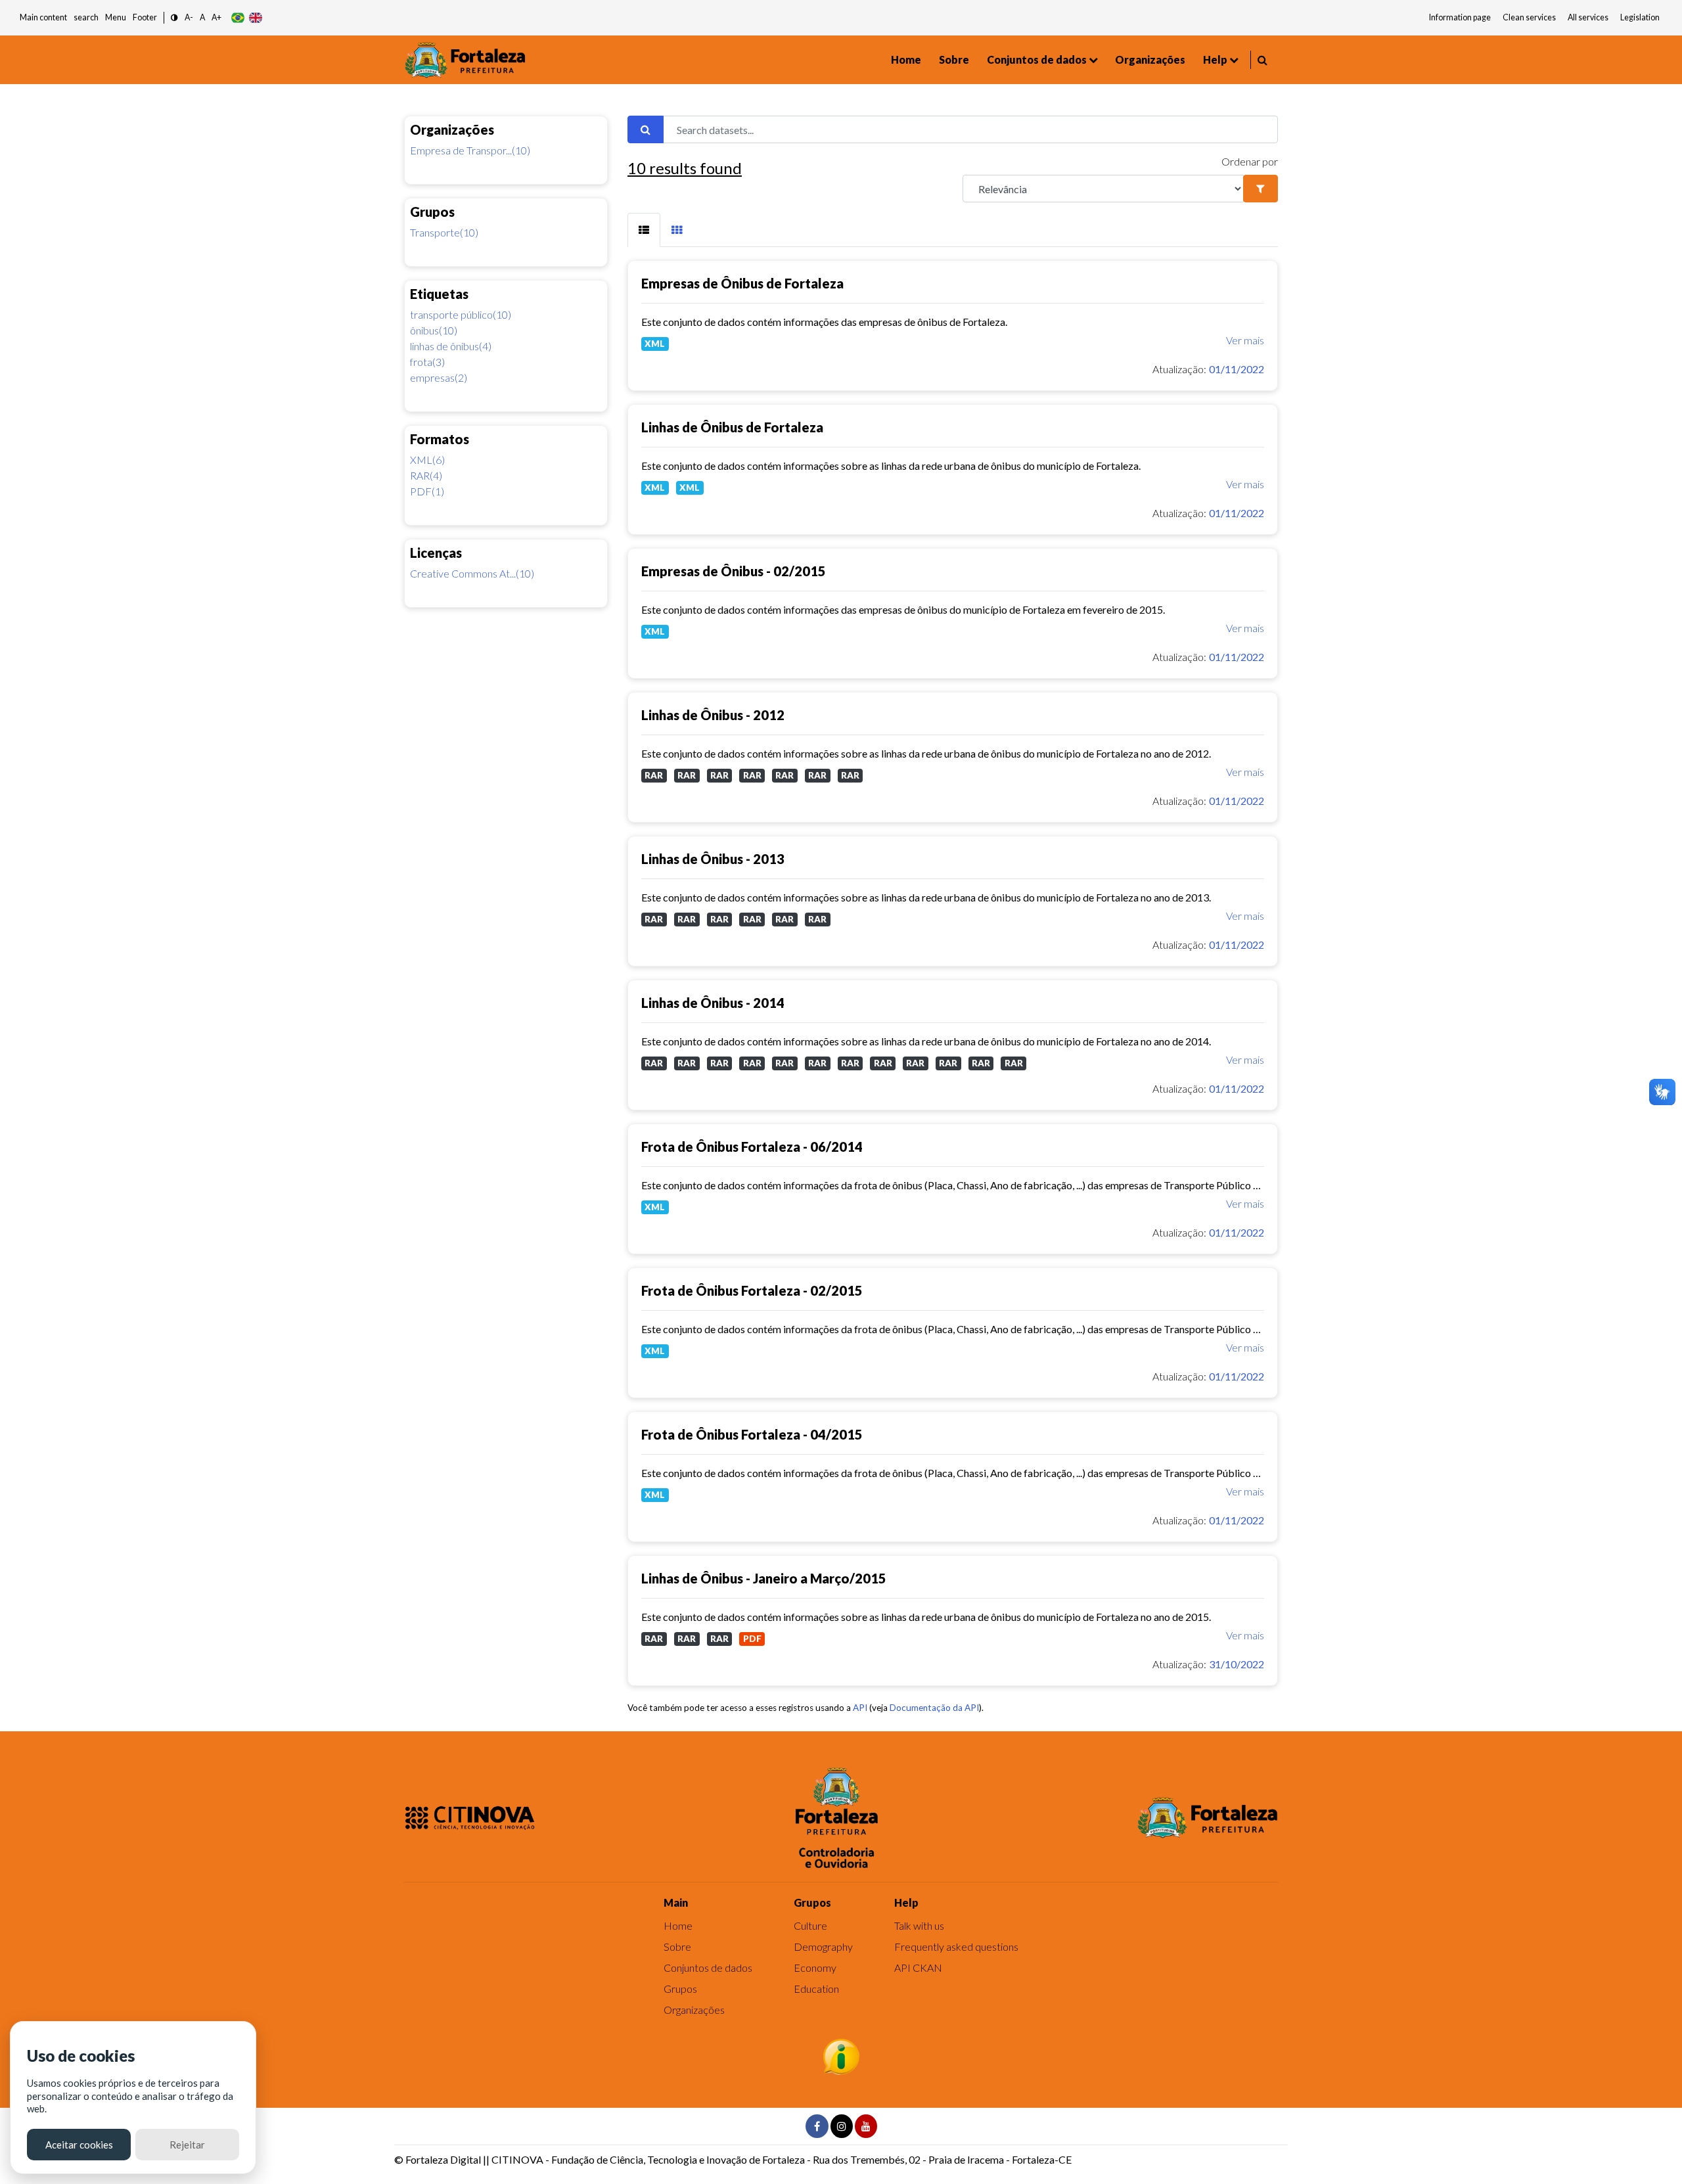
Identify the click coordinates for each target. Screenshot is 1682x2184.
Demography (823, 1946)
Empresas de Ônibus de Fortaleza (742, 283)
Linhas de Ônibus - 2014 (713, 1003)
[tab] (644, 230)
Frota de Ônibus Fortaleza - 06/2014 (752, 1147)
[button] (174, 18)
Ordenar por (1250, 161)
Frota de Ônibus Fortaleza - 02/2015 (752, 1290)
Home (906, 59)
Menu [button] (116, 17)
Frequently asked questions (956, 1946)
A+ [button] (216, 17)
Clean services (1529, 17)
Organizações (1150, 59)
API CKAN (918, 1968)
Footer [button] (145, 17)
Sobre (954, 59)
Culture (810, 1925)
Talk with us (919, 1925)
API (860, 1708)
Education (816, 1989)
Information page (1460, 17)
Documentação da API (934, 1708)
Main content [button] (43, 17)
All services (1588, 17)
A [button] (202, 17)
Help (1215, 59)
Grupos (680, 1989)
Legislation (1640, 17)
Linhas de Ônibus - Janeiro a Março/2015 (764, 1578)
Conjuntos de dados (1037, 59)
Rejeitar (187, 2145)
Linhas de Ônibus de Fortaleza (732, 427)
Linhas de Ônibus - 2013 (713, 859)
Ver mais (1245, 340)
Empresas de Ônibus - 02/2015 (734, 571)
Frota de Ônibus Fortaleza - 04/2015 (752, 1434)
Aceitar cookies (79, 2145)
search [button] (86, 17)
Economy (815, 1968)
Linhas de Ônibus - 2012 (713, 715)
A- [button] (189, 17)
